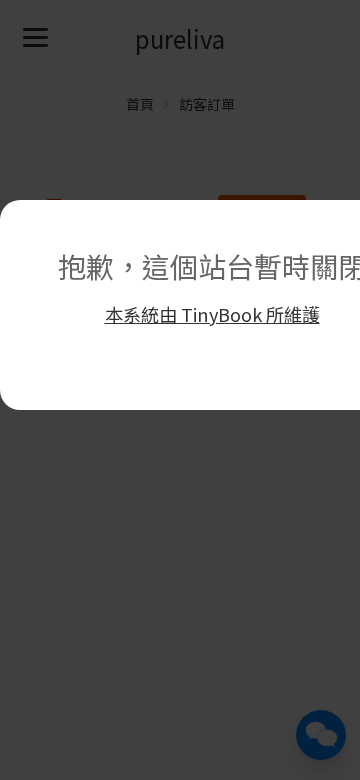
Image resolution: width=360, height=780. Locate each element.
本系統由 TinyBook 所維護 (212, 314)
